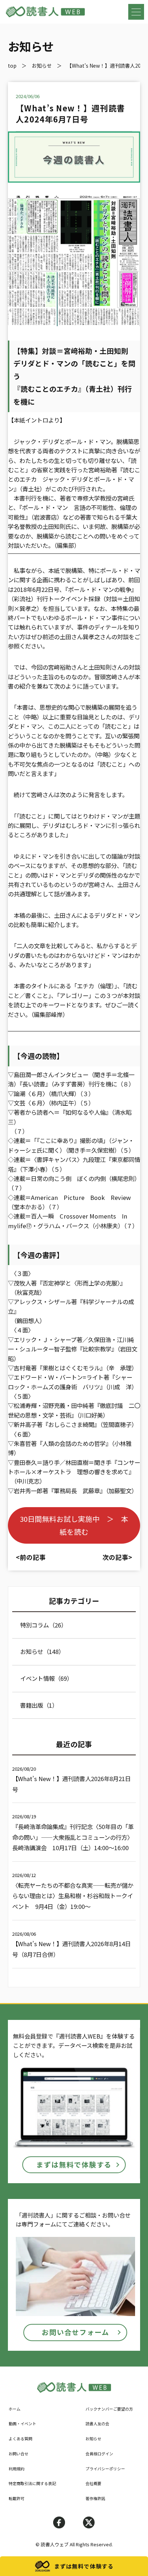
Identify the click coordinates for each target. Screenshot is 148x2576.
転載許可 (17, 2498)
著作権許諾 (95, 2498)
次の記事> (117, 1557)
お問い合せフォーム (75, 2332)
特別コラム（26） (43, 1625)
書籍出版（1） (39, 1705)
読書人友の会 (97, 2423)
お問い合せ (18, 2454)
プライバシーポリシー (105, 2469)
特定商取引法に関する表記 (32, 2483)
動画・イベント (22, 2423)
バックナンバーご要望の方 (109, 2409)
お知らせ (93, 2438)
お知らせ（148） (42, 1651)
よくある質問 (20, 2438)
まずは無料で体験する (74, 2165)
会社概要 (93, 2483)
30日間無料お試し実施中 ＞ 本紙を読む (74, 1525)
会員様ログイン (99, 2454)
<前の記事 (31, 1557)
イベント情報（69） (46, 1678)
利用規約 (17, 2469)
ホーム (15, 2409)
